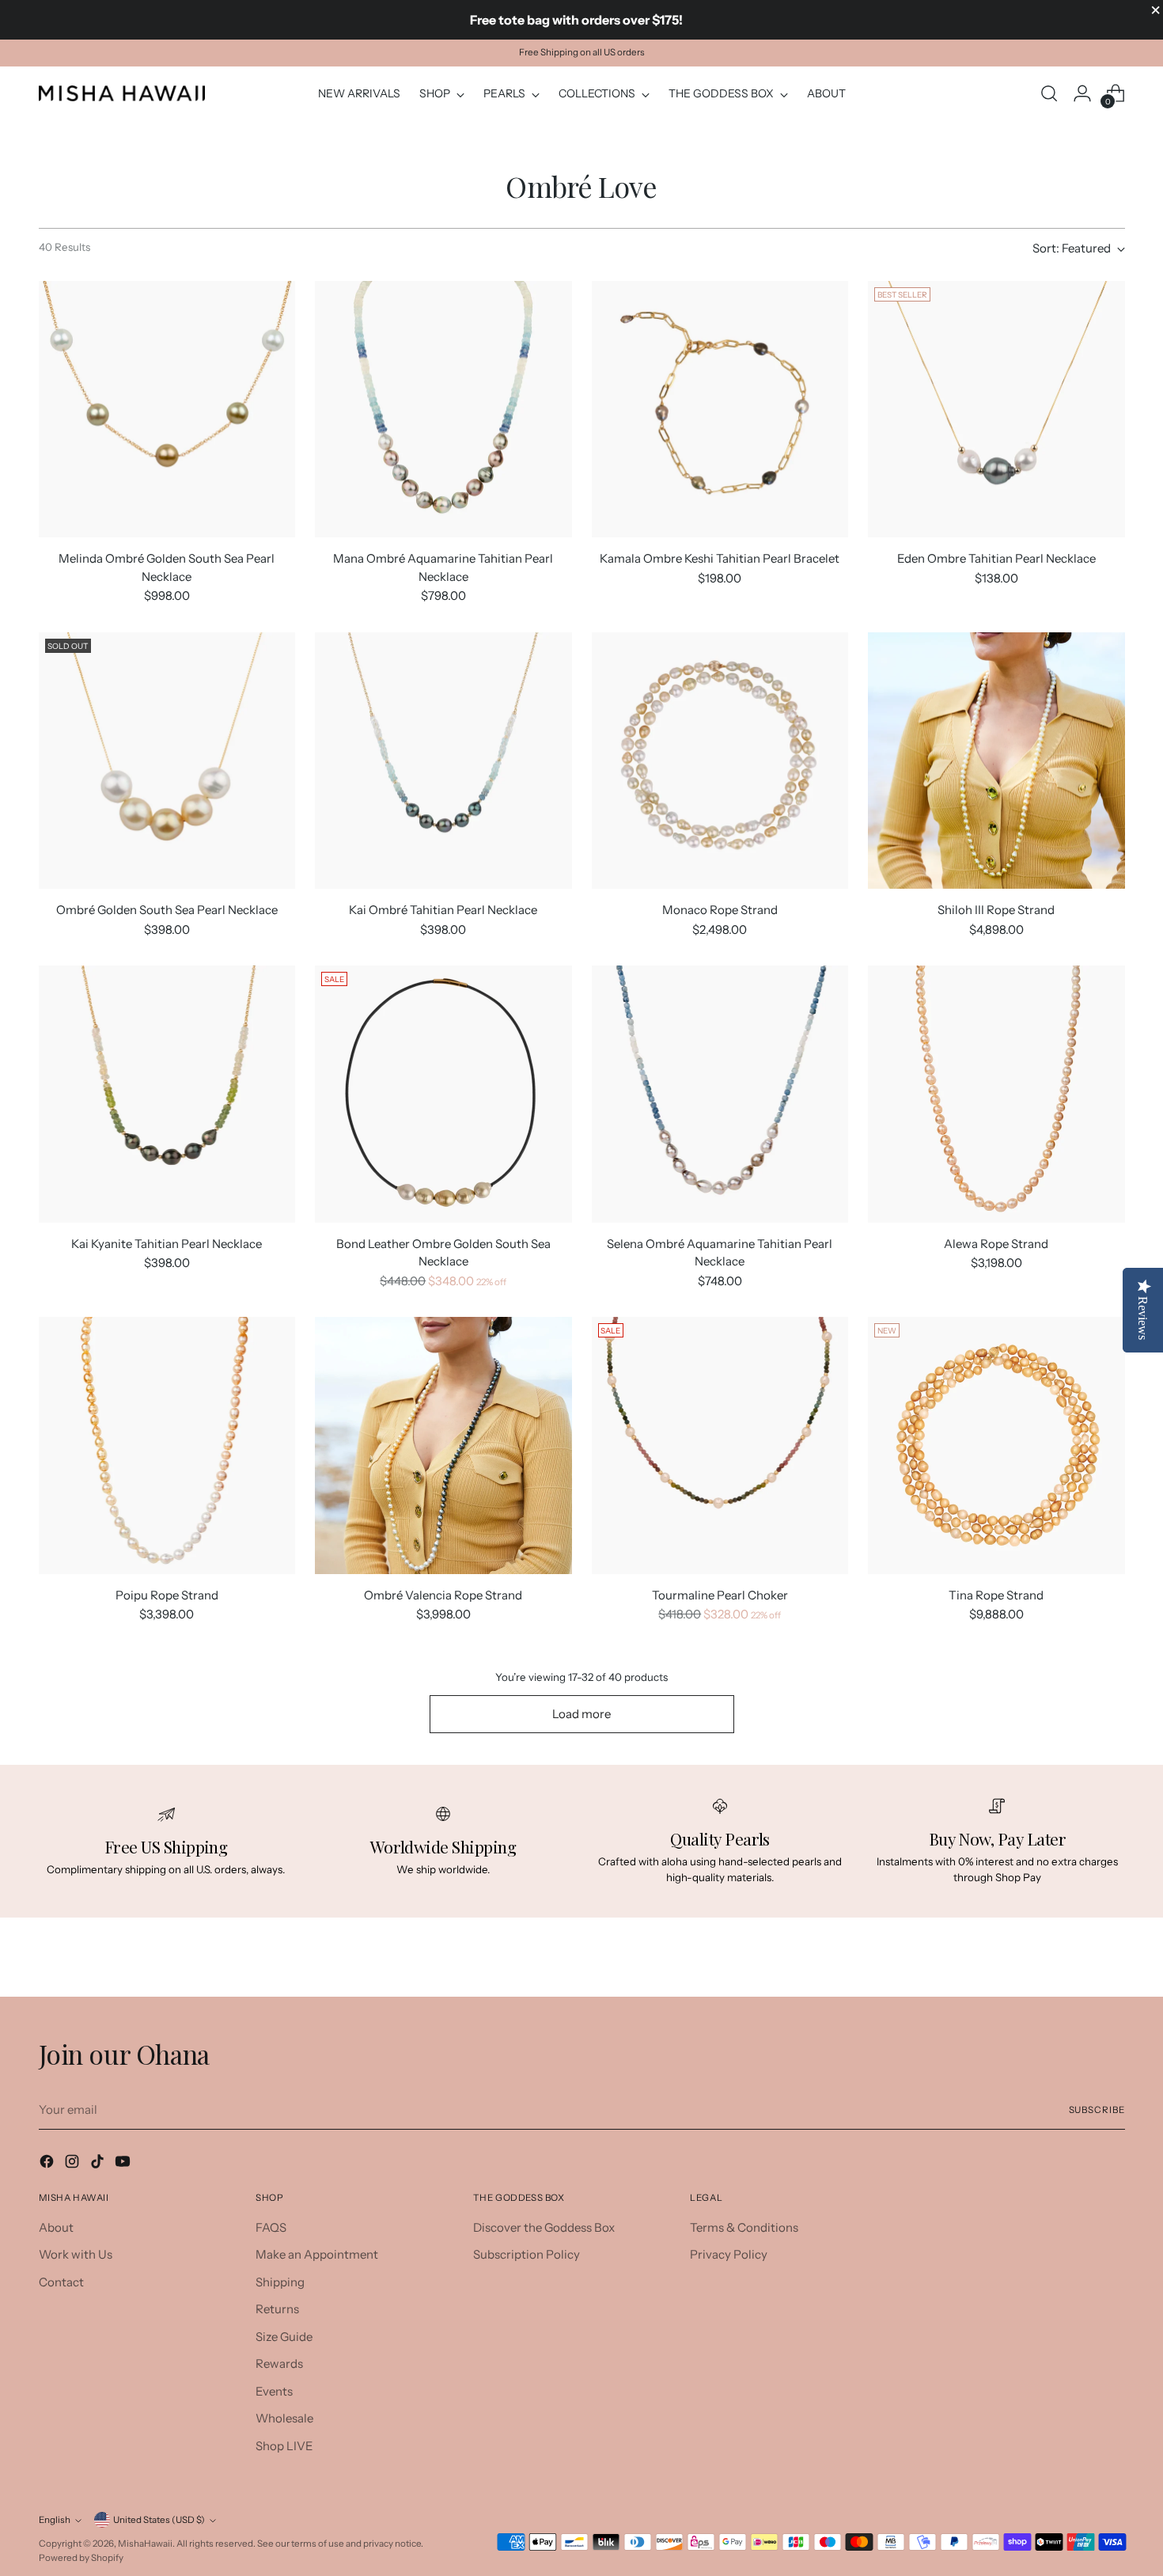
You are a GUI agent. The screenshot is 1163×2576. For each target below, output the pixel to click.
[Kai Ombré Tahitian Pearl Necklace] (443, 761)
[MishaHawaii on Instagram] (74, 2164)
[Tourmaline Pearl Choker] (720, 1445)
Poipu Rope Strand (167, 1595)
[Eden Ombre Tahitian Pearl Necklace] (996, 410)
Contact (61, 2282)
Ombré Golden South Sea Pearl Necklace (167, 910)
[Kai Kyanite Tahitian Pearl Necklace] (167, 1094)
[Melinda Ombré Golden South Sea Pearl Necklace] (167, 410)
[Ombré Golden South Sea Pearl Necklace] (167, 761)
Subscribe (1097, 2110)
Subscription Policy (527, 2254)
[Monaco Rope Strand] (720, 761)
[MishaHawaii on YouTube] (124, 2164)
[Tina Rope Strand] (996, 1445)
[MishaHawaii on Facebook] (48, 2164)
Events (274, 2391)
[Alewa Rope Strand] (996, 1094)
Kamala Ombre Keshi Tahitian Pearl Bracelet (720, 558)
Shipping (280, 2282)
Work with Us (76, 2254)
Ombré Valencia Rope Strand (443, 1595)
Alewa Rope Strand (996, 1244)
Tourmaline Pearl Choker (720, 1595)
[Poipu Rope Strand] (167, 1445)
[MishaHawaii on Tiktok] (99, 2164)
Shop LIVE (284, 2446)
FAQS (271, 2227)
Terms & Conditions (744, 2227)
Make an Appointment (317, 2254)
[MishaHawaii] (122, 93)
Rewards (279, 2364)
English (55, 2520)
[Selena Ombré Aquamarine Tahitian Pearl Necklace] (720, 1094)
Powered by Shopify (81, 2558)
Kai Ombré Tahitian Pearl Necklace (443, 910)
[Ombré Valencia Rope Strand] (443, 1445)
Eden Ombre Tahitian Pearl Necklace (996, 558)
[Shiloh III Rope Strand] (996, 761)
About (56, 2227)
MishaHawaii (145, 2544)
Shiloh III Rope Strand (996, 910)
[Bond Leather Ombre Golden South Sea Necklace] (443, 1094)
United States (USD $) (159, 2520)
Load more (581, 1714)
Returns (277, 2309)
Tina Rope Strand (996, 1595)
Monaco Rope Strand (720, 910)
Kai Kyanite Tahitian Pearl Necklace (167, 1244)
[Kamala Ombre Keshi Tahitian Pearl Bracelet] (720, 410)
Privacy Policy (729, 2254)
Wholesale (284, 2418)
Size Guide (284, 2337)
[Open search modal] (1049, 93)
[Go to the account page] (1082, 93)
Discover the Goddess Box (544, 2227)
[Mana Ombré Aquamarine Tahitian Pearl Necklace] (443, 410)
